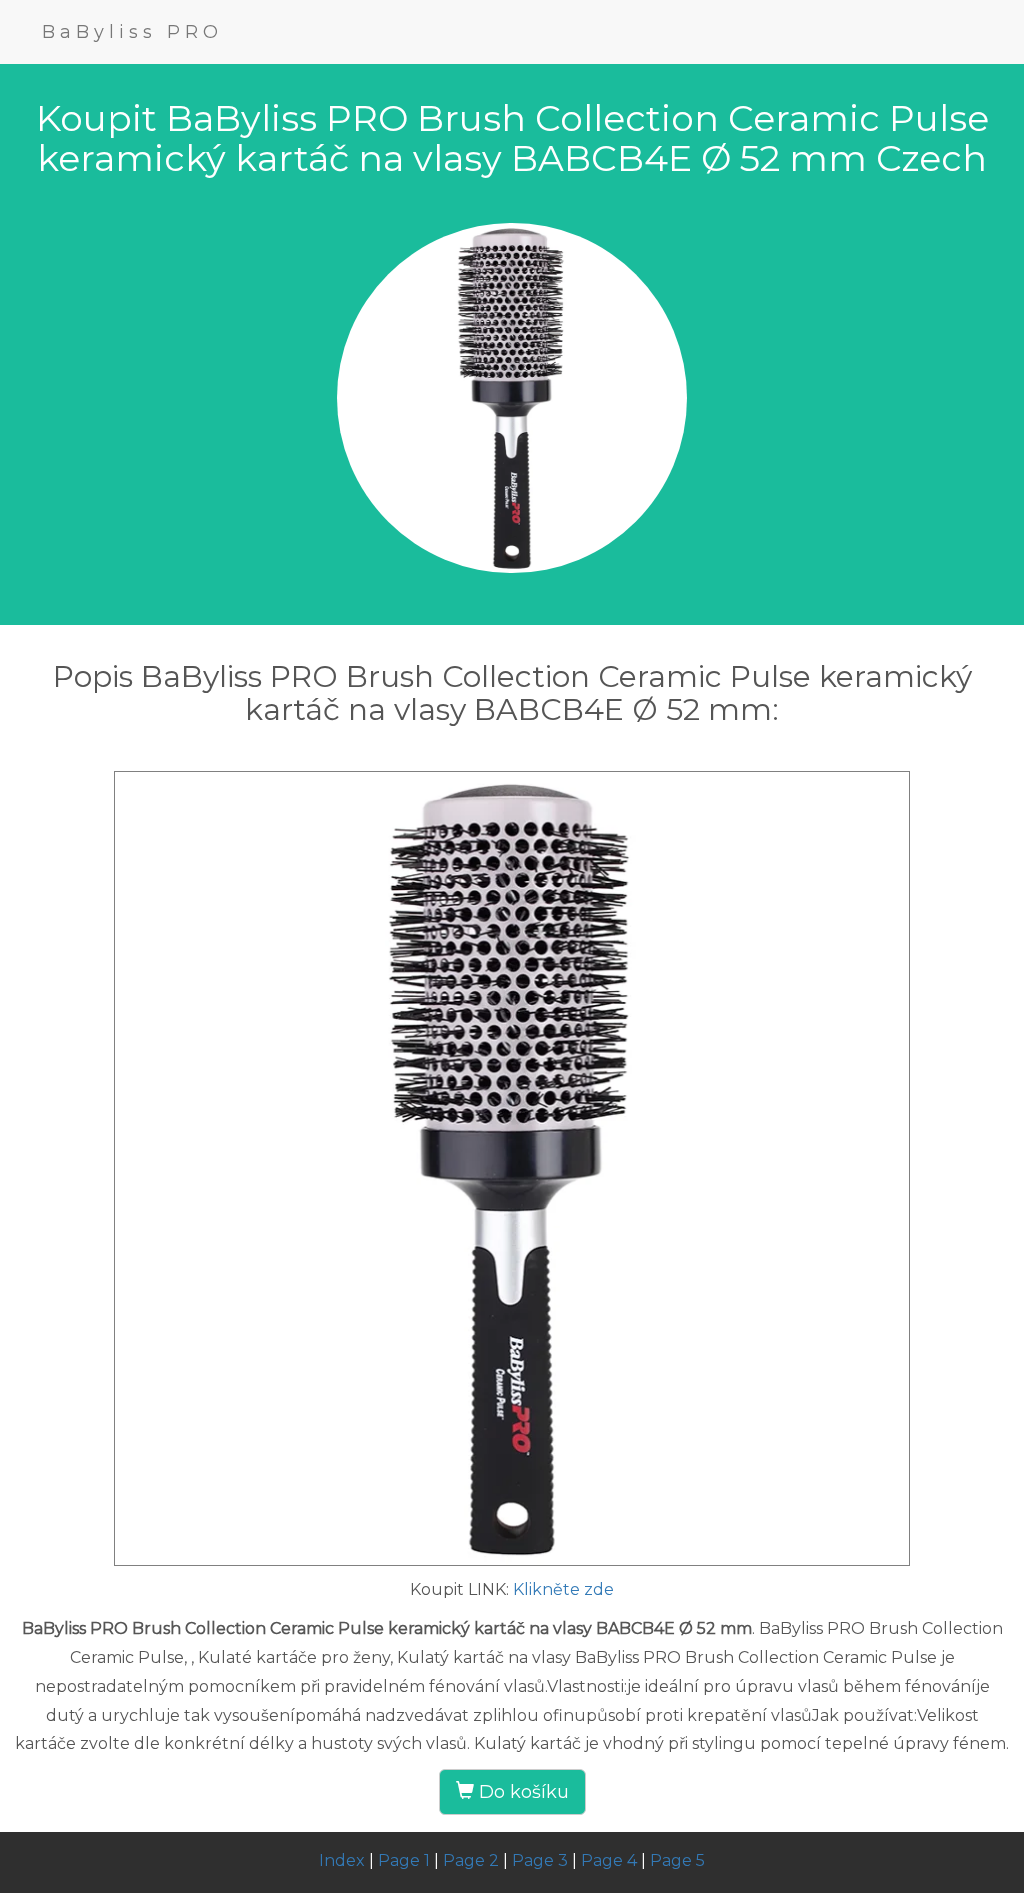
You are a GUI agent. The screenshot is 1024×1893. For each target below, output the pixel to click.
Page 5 (677, 1860)
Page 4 (609, 1860)
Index (342, 1860)
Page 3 (540, 1860)
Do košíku (521, 1792)
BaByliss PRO (132, 32)
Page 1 (404, 1860)
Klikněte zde (563, 1589)
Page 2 (471, 1860)
